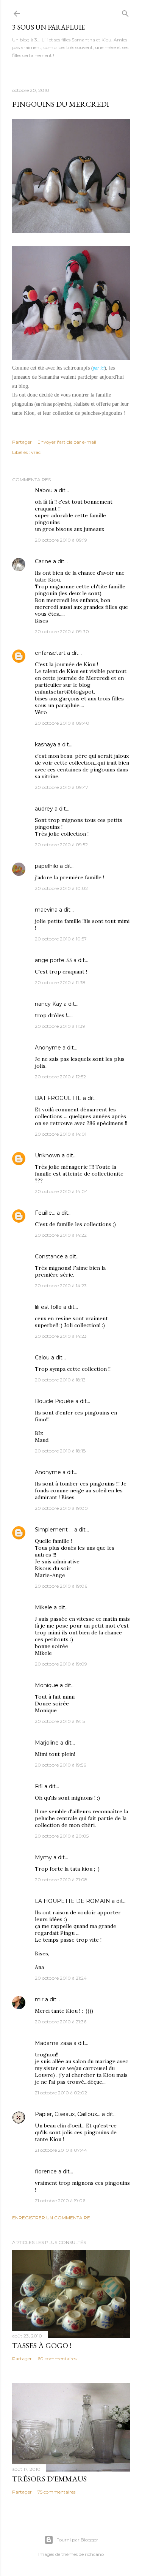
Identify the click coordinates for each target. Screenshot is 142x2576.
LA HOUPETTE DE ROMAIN (73, 1901)
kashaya (45, 744)
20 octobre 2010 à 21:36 (61, 2022)
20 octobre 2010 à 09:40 (62, 723)
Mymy (43, 1857)
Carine (43, 561)
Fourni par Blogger (77, 2540)
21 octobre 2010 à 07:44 (61, 2150)
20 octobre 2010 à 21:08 (61, 1880)
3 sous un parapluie (48, 27)
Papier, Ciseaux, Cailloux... (68, 2114)
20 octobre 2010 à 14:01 (61, 1134)
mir (39, 1999)
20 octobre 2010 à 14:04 (61, 1191)
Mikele (44, 1607)
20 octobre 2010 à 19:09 (61, 1664)
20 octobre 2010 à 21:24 (61, 1978)
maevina (46, 910)
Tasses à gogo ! (42, 2345)
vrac (36, 452)
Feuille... (45, 1213)
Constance (49, 1256)
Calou (42, 1358)
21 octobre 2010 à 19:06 (60, 2201)
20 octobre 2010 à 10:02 (61, 888)
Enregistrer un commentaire (51, 2218)
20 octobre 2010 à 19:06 (61, 1586)
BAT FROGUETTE (58, 1098)
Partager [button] (22, 442)
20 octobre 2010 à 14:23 (61, 1286)
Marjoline (47, 1743)
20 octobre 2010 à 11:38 (60, 982)
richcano (94, 2554)
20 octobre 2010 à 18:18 (60, 1451)
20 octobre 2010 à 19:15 (60, 1721)
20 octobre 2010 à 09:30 (62, 631)
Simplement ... (54, 1530)
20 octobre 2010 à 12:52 (60, 1077)
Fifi (39, 1786)
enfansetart (50, 653)
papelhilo (47, 866)
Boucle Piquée (54, 1401)
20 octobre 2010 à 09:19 (61, 540)
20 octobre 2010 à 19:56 (60, 1765)
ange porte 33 (53, 960)
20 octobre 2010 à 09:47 (62, 787)
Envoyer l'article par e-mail (67, 442)
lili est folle (48, 1307)
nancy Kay (48, 1004)
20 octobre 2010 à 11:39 (60, 1026)
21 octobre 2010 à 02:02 (61, 2093)
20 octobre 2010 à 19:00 (61, 1508)
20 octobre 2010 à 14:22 (61, 1235)
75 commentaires (56, 2492)
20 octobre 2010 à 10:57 (61, 939)
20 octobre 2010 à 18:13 (60, 1380)
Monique (47, 1685)
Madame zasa (53, 2043)
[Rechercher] (125, 12)
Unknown (48, 1155)
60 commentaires (57, 2359)
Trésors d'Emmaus (49, 2479)
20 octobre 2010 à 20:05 (62, 1836)
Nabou (44, 490)
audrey (44, 809)
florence (46, 2171)
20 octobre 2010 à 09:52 (61, 845)
